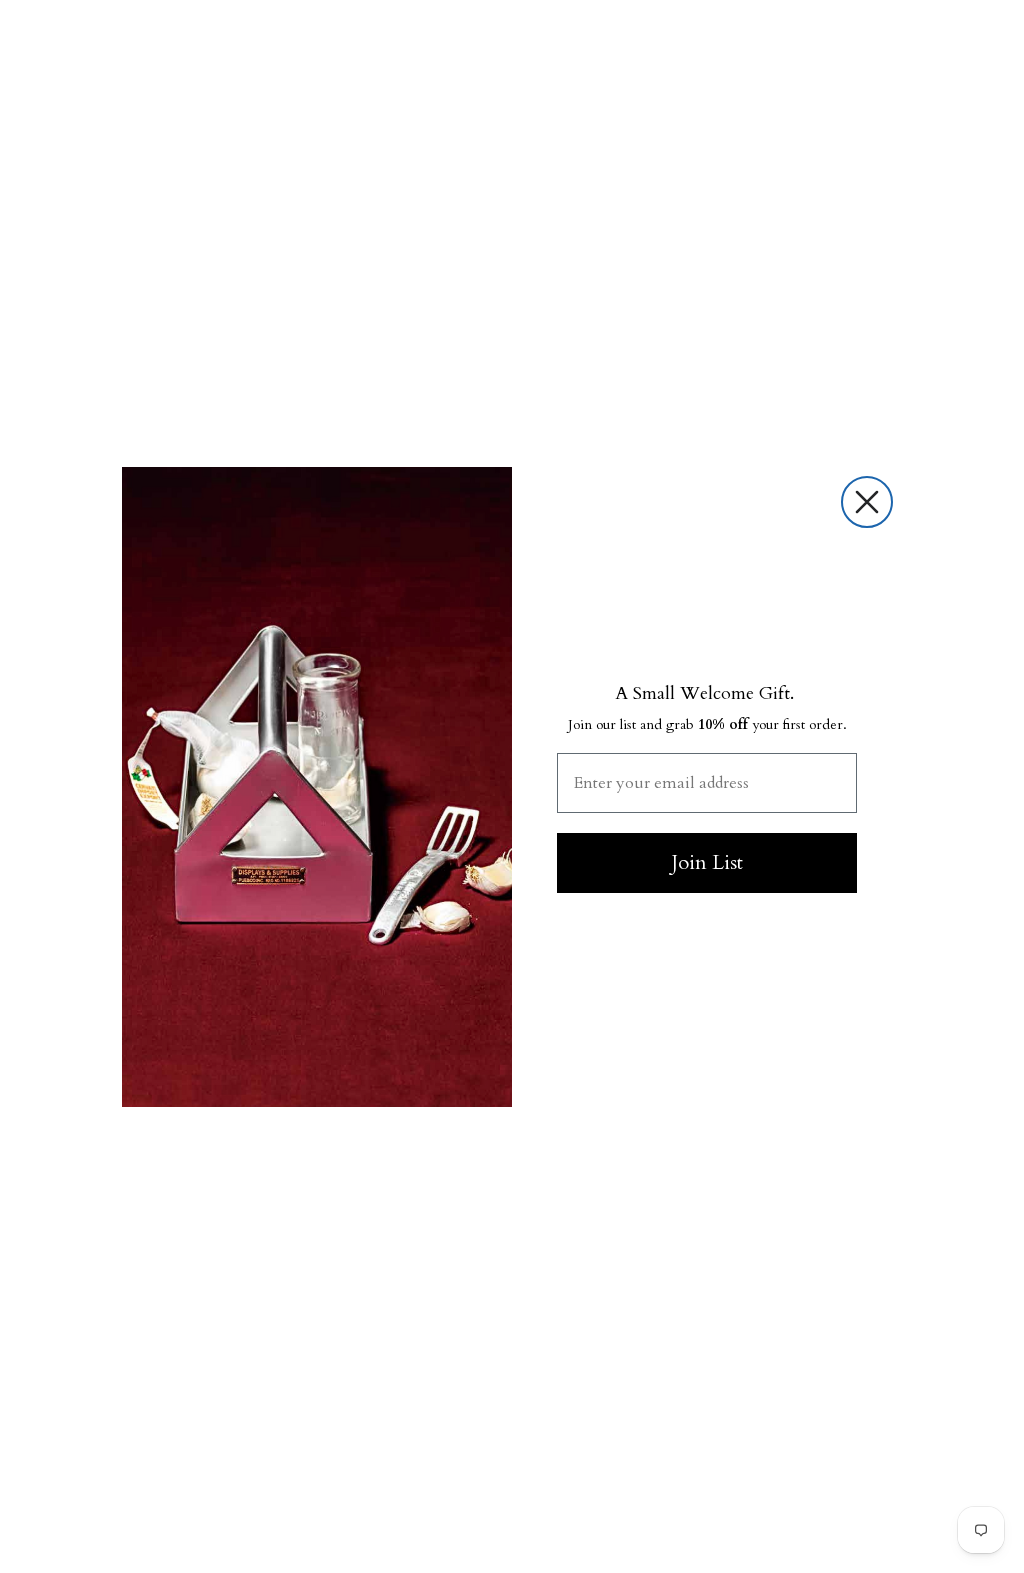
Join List (707, 862)
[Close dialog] (867, 502)
